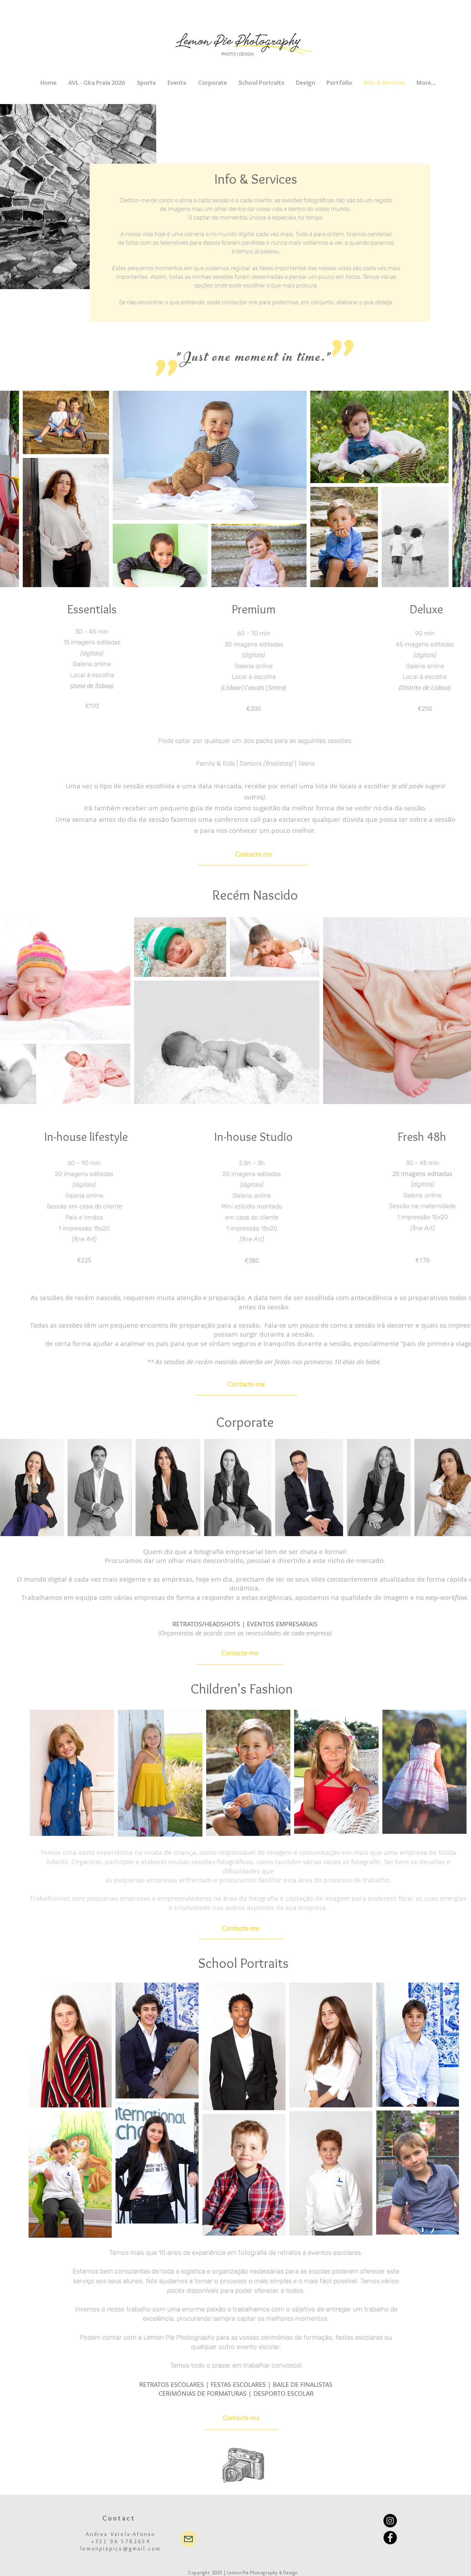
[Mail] (188, 2539)
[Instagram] (390, 2521)
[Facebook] (390, 2538)
